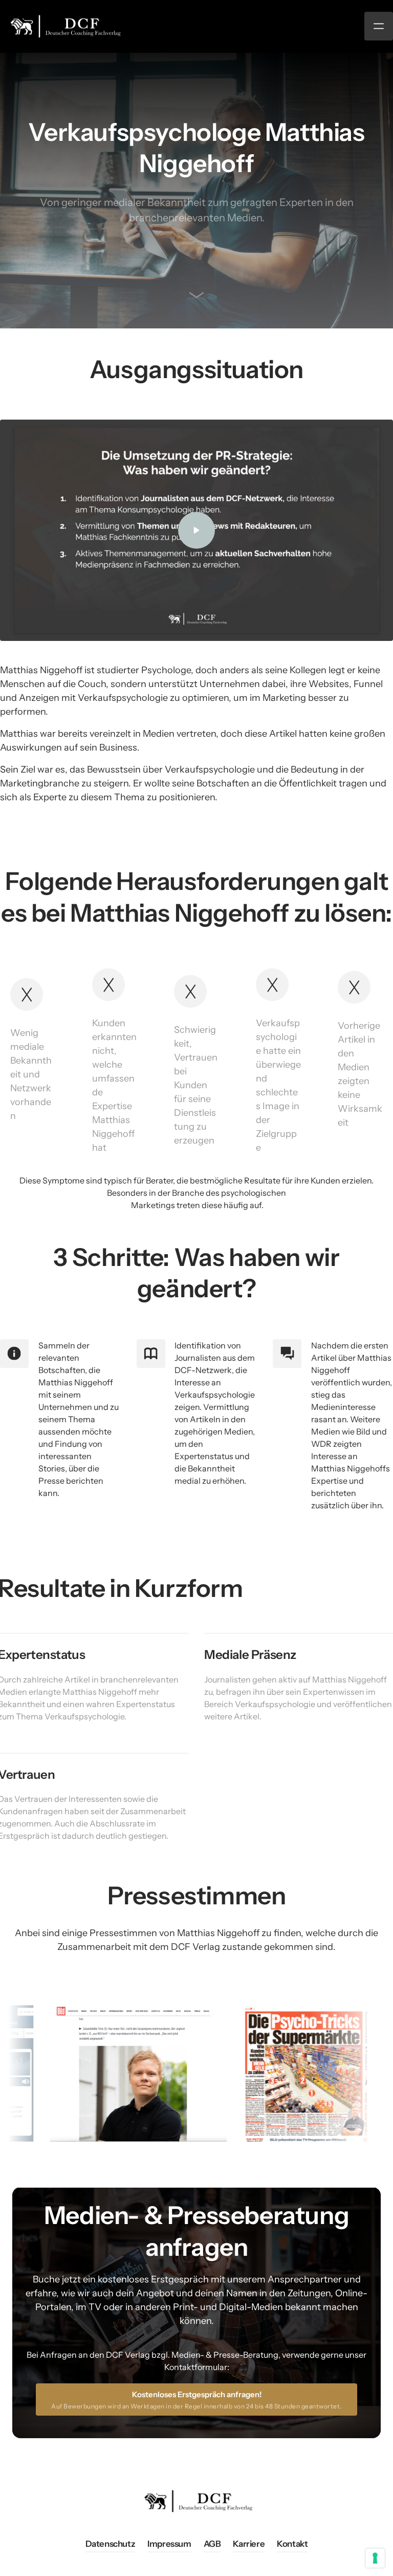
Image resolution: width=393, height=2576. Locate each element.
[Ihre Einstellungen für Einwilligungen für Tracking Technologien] (375, 2558)
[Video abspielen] (196, 530)
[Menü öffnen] (379, 26)
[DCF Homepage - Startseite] (64, 26)
